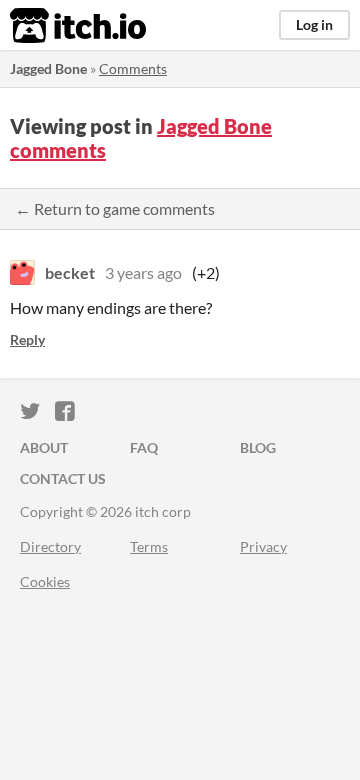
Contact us (63, 478)
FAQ (144, 447)
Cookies (45, 581)
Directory (50, 546)
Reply (27, 339)
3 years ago (143, 272)
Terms (149, 546)
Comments (133, 68)
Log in (314, 24)
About (44, 447)
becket (70, 272)
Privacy (263, 546)
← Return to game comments (115, 208)
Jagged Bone (48, 68)
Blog (258, 447)
